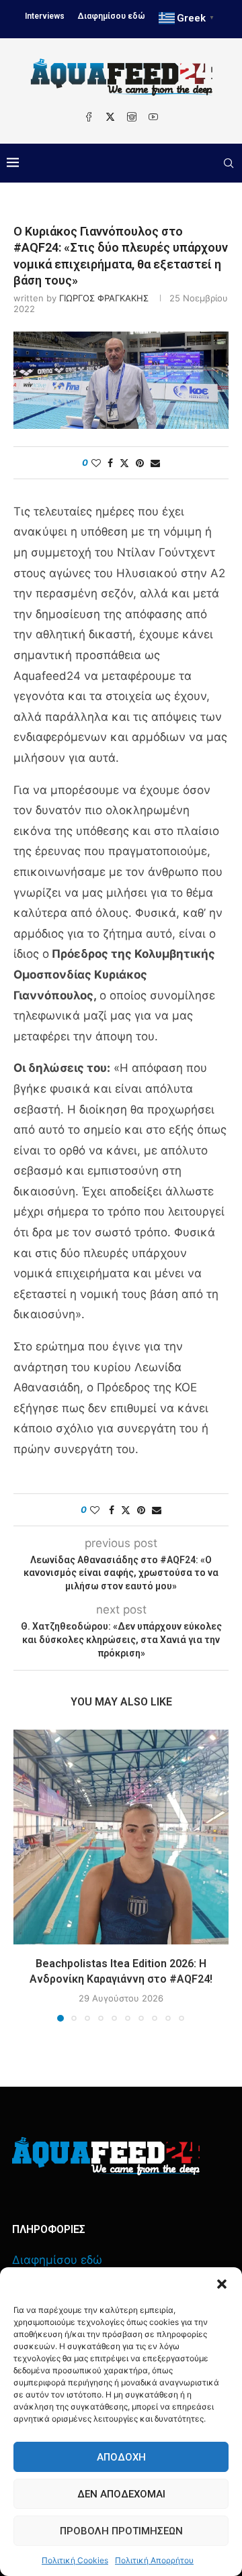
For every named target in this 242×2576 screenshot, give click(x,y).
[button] (222, 2284)
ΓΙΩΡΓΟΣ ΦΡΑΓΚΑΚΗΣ (104, 298)
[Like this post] (96, 463)
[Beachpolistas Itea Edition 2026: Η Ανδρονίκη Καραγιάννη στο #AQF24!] (121, 1837)
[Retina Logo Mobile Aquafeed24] (106, 2156)
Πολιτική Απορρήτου (154, 2560)
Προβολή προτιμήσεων (121, 2531)
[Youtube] (153, 117)
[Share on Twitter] (124, 463)
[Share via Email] (155, 463)
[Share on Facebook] (110, 463)
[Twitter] (110, 117)
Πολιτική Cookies (75, 2560)
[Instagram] (132, 117)
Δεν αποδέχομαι (121, 2494)
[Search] (229, 163)
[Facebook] (89, 117)
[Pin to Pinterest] (140, 463)
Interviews (45, 16)
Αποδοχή (121, 2457)
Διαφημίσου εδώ (112, 16)
